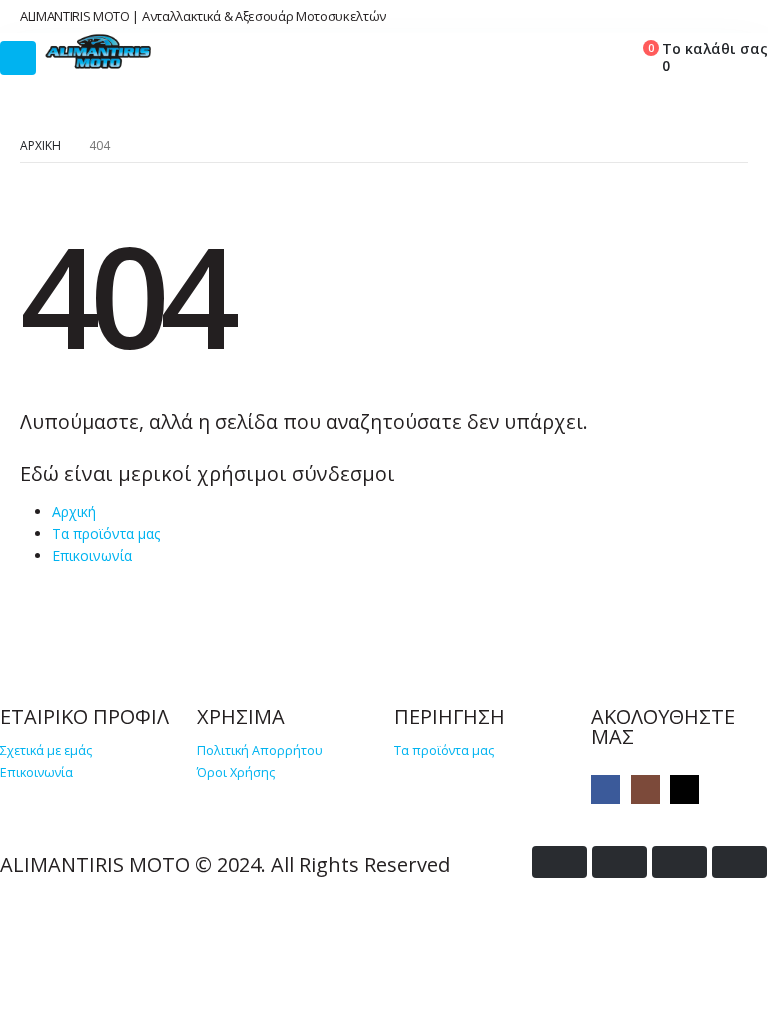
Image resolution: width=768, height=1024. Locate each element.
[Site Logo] (99, 51)
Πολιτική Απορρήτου (260, 750)
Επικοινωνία (92, 555)
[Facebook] (605, 789)
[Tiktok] (684, 789)
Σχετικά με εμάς (46, 750)
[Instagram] (645, 789)
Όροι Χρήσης (236, 772)
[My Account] (592, 54)
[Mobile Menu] (18, 58)
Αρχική (74, 511)
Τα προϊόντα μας (106, 533)
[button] (546, 54)
